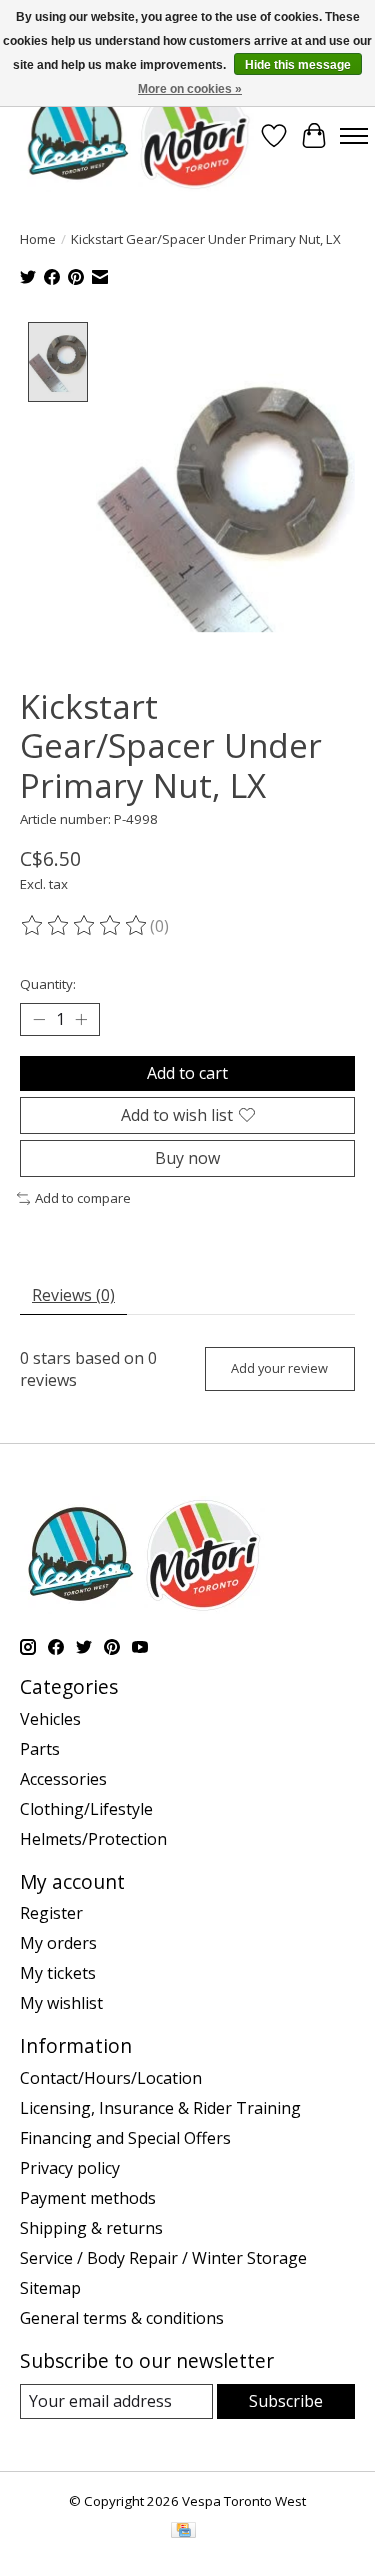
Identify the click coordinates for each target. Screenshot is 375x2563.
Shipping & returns (91, 2228)
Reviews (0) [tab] (73, 1295)
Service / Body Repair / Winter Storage (163, 2258)
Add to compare (83, 1198)
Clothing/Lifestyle (86, 1809)
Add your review (279, 1368)
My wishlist (61, 2003)
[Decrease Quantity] (39, 1019)
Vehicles (50, 1719)
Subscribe (286, 2401)
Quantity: (48, 984)
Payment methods (88, 2198)
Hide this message (298, 65)
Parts (40, 1749)
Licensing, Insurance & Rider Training (160, 2108)
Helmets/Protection (93, 1839)
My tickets (58, 1973)
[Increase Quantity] (81, 1019)
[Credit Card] (183, 2532)
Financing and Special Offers (125, 2138)
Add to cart (187, 1073)
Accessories (63, 1779)
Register (51, 1913)
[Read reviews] (85, 926)
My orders (58, 1943)
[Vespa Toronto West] (137, 135)
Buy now (187, 1158)
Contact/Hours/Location (111, 2078)
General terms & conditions (122, 2318)
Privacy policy (70, 2168)
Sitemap (50, 2288)
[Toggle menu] (354, 136)
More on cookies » (190, 89)
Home (38, 239)
